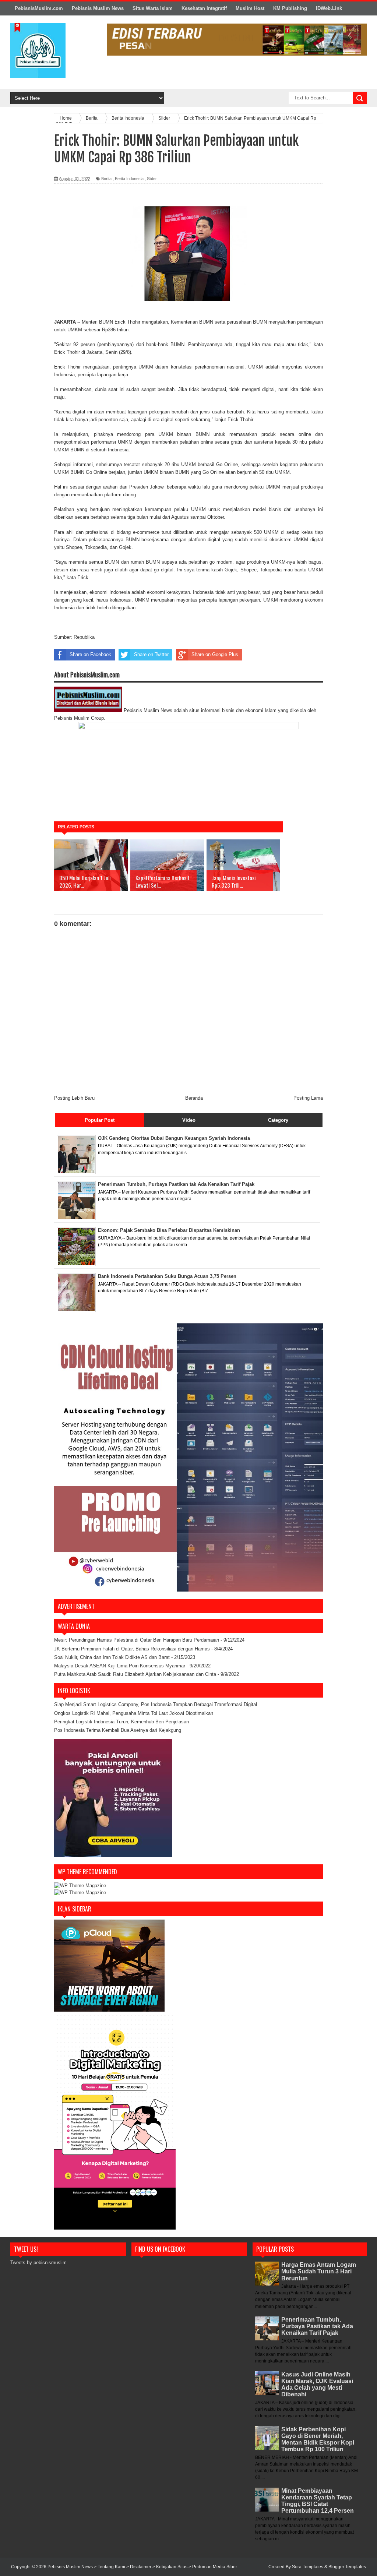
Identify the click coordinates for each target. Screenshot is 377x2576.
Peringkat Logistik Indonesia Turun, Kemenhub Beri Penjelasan (121, 1722)
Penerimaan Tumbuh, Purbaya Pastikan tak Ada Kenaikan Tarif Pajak (317, 2326)
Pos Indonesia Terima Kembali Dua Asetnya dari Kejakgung (118, 1730)
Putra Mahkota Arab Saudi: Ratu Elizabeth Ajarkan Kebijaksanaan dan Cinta (135, 1674)
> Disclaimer (139, 2567)
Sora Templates (308, 2567)
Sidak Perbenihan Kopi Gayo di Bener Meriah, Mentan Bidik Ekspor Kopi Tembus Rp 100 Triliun (318, 2439)
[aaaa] (237, 40)
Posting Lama (308, 1098)
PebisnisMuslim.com (39, 8)
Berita (106, 179)
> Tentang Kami (110, 2567)
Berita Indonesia (129, 179)
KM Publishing (290, 8)
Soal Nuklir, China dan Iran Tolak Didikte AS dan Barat (112, 1657)
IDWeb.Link (329, 8)
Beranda (194, 1098)
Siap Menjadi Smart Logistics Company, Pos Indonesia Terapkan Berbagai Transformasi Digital (156, 1704)
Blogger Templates (347, 2567)
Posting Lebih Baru (74, 1098)
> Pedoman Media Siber (213, 2567)
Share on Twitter (151, 654)
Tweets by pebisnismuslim (38, 2263)
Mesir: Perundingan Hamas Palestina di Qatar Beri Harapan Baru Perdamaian (137, 1640)
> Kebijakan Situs (170, 2567)
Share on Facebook (90, 654)
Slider (152, 179)
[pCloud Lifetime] (109, 2010)
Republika (84, 637)
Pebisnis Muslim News (98, 8)
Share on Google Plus (215, 654)
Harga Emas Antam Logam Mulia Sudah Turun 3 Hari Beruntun (319, 2271)
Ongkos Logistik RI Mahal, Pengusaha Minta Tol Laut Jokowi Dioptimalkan (134, 1713)
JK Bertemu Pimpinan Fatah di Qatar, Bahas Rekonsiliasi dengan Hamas (132, 1649)
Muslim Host (250, 8)
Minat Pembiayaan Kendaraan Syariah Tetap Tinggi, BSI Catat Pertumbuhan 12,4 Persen (318, 2501)
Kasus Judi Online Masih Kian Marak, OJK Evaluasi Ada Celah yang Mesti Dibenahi (317, 2385)
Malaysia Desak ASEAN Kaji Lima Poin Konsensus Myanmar (120, 1666)
